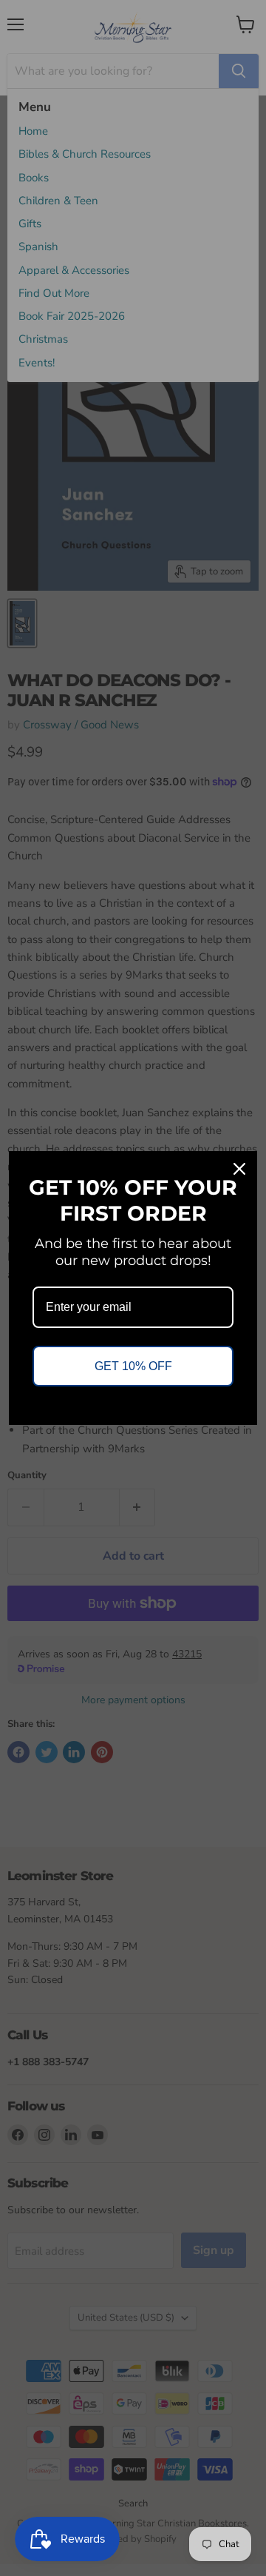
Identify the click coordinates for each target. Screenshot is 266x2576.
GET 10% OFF (133, 1366)
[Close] (239, 1169)
